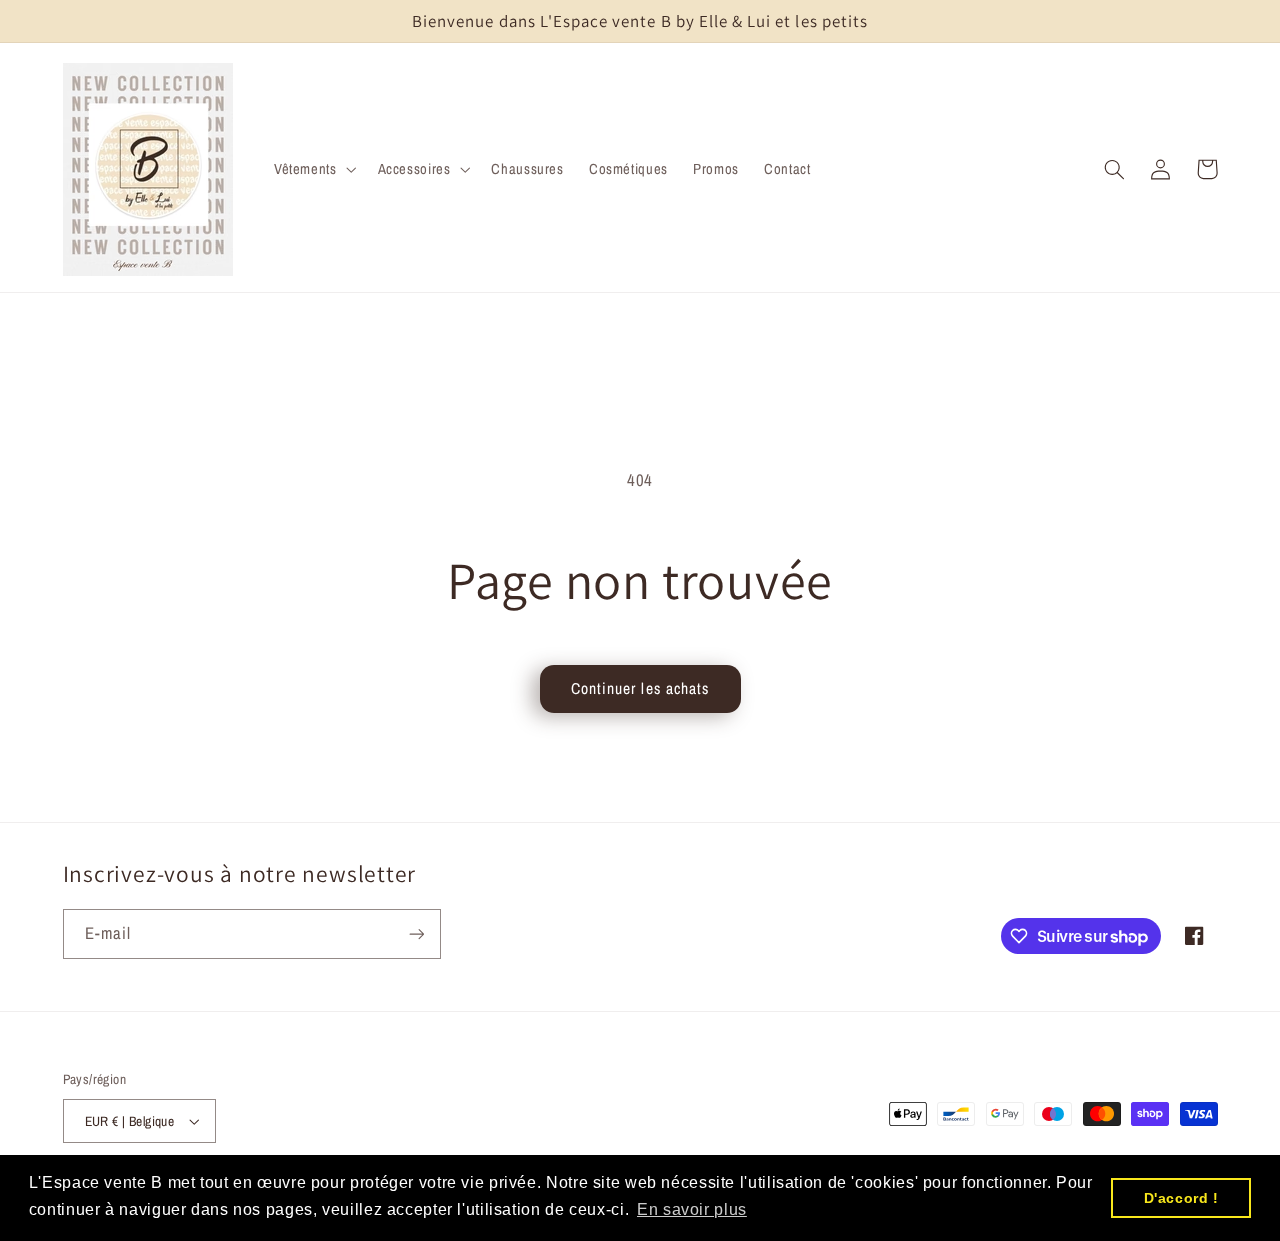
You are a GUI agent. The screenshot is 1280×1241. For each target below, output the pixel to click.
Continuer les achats (640, 688)
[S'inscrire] (416, 933)
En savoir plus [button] (692, 1209)
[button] (313, 169)
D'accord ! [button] (1181, 1198)
